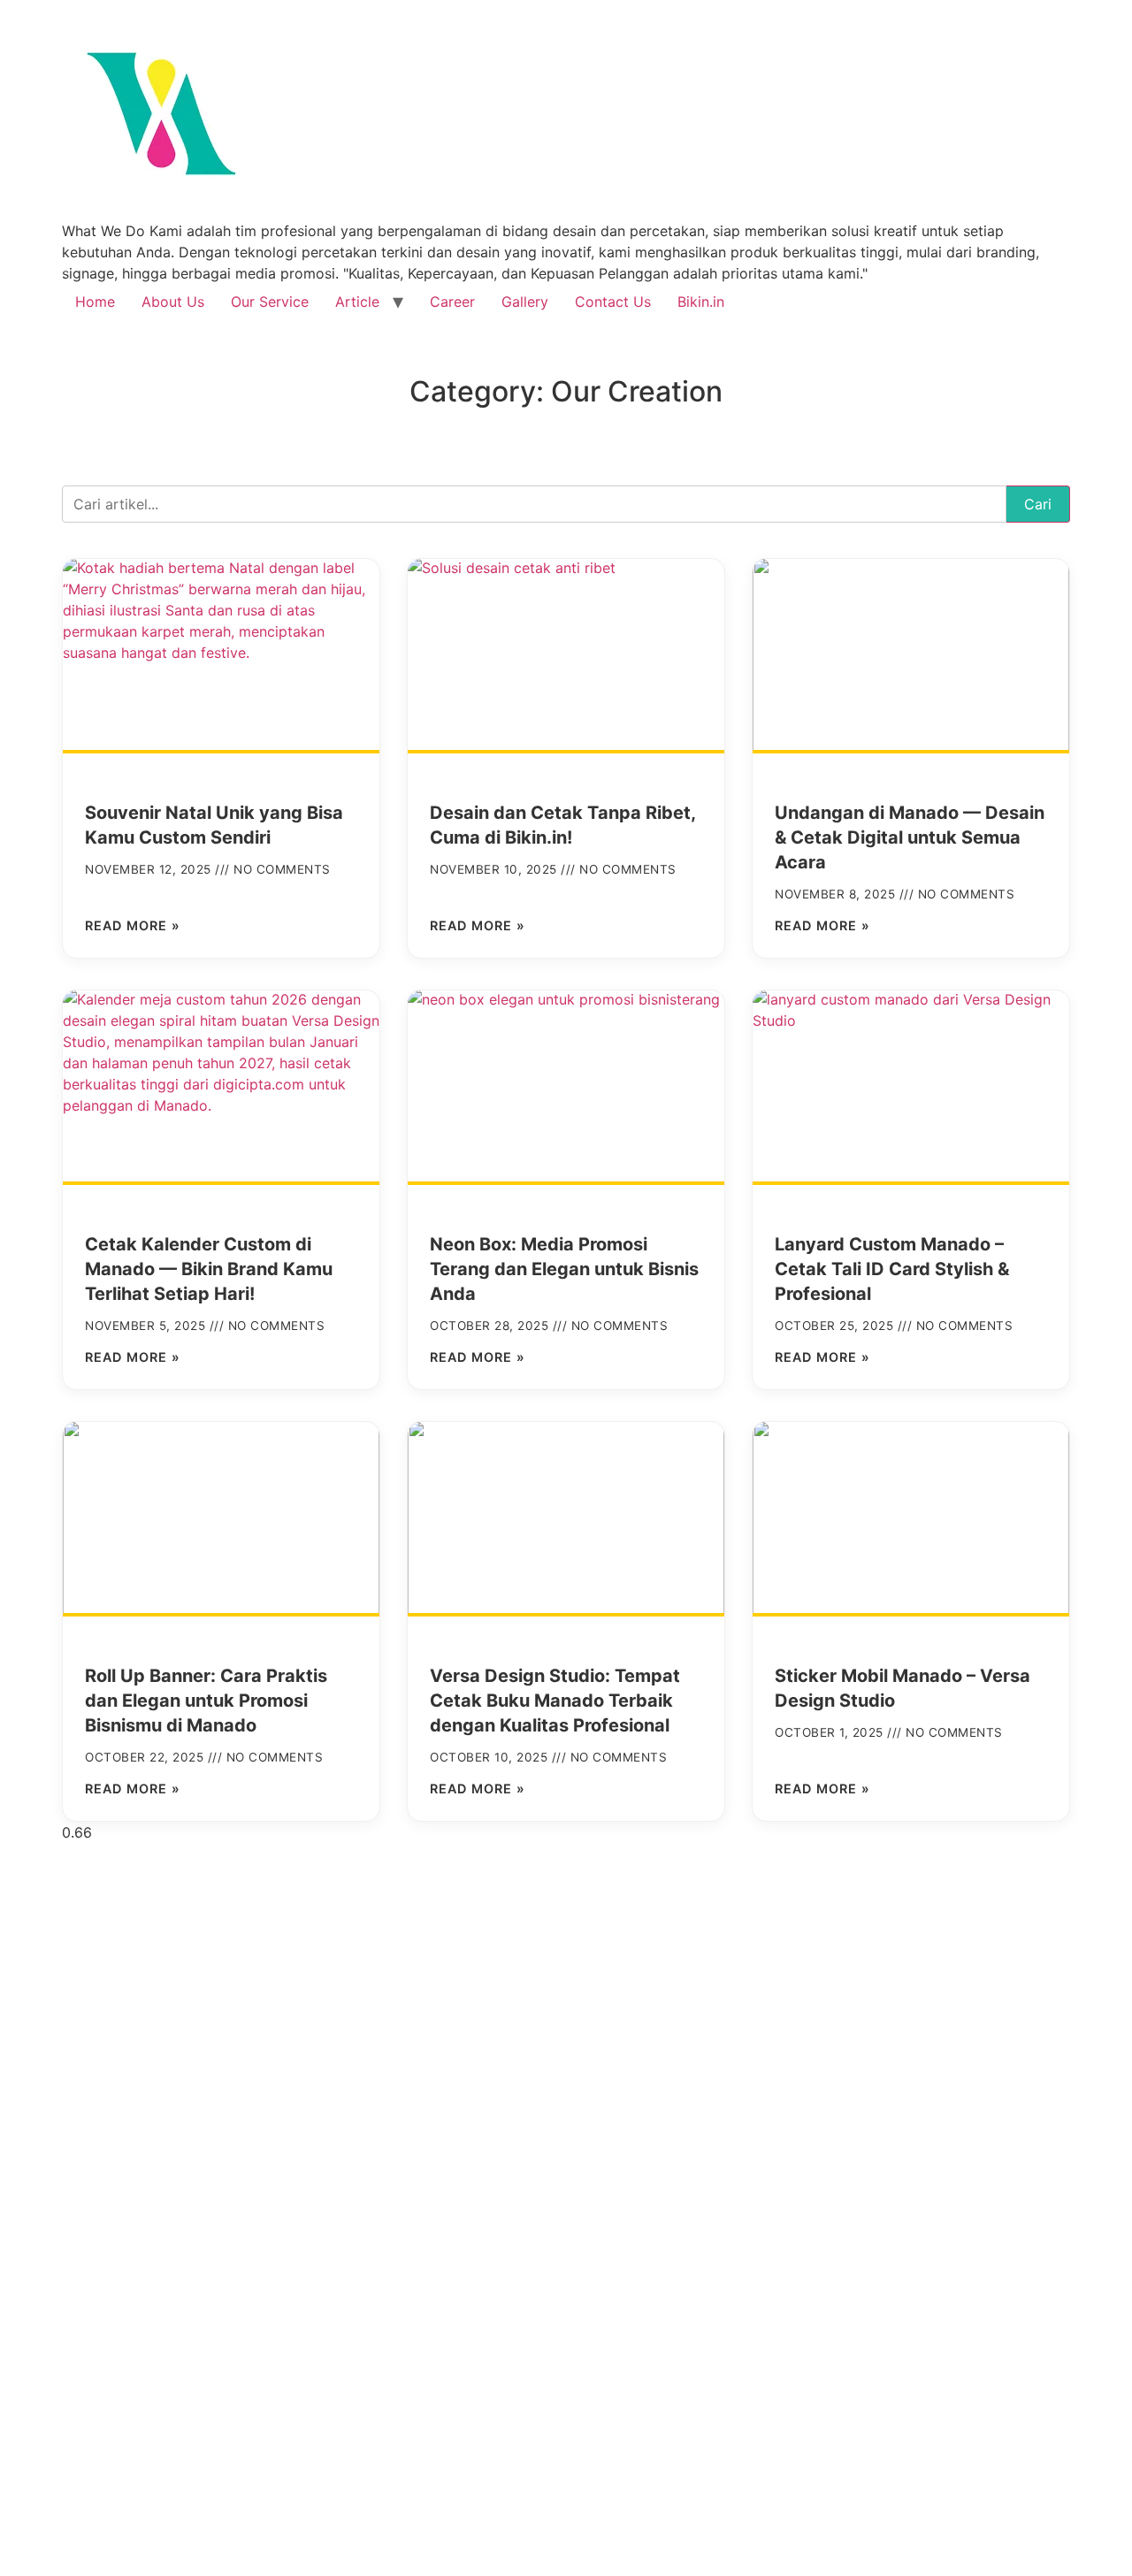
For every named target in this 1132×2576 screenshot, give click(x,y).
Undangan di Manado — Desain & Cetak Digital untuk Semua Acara (910, 837)
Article (357, 302)
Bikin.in (701, 302)
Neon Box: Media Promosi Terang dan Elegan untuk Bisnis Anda (564, 1269)
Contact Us (613, 302)
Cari (1038, 504)
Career (452, 302)
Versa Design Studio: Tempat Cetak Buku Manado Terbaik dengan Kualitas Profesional (555, 1701)
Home (95, 302)
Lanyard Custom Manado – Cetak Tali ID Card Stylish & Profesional (892, 1269)
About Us (173, 302)
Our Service (270, 302)
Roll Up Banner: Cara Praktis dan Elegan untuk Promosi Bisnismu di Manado (206, 1701)
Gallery (525, 302)
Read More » (133, 925)
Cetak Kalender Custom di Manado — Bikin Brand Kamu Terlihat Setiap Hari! (209, 1269)
